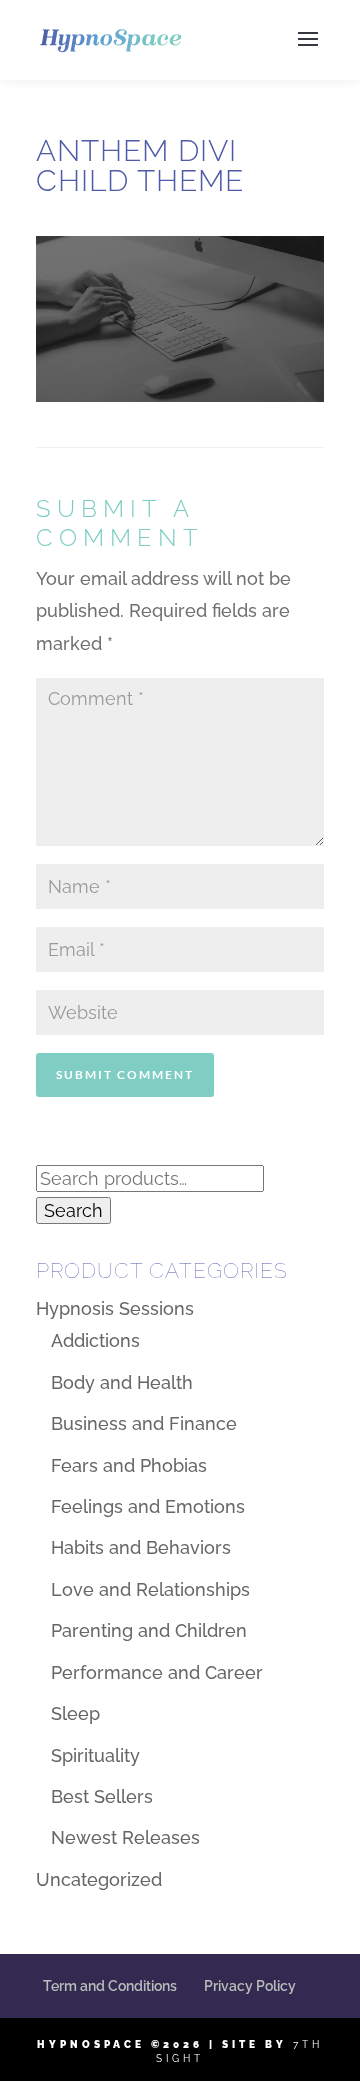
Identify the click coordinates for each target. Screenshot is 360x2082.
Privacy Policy (250, 1986)
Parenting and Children (149, 1630)
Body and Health (122, 1382)
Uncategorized (99, 1879)
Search (73, 1210)
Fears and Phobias (129, 1465)
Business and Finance (144, 1423)
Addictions (95, 1340)
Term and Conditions (110, 1986)
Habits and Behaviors (141, 1547)
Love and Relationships (150, 1589)
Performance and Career (157, 1672)
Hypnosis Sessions (115, 1308)
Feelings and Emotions (148, 1506)
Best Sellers (102, 1796)
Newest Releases (125, 1837)
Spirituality (95, 1755)
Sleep (75, 1713)
